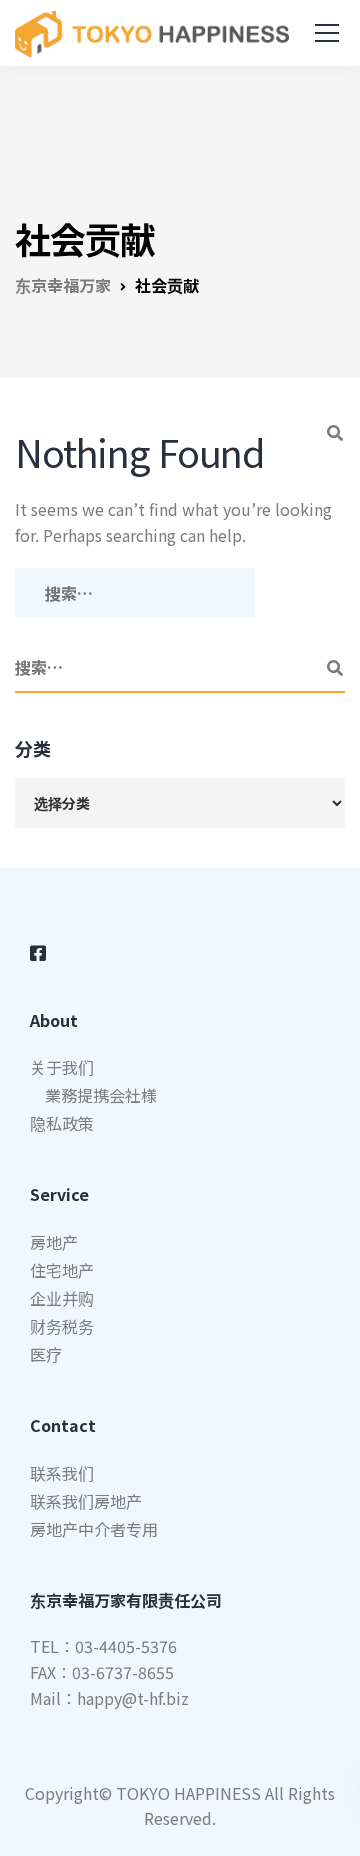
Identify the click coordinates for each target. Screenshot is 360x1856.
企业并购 (62, 1298)
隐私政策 (62, 1123)
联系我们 (62, 1473)
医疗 (46, 1354)
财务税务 (62, 1326)
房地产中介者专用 (94, 1529)
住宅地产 (62, 1270)
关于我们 (62, 1067)
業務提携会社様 (101, 1095)
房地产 (54, 1242)
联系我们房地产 (86, 1501)
